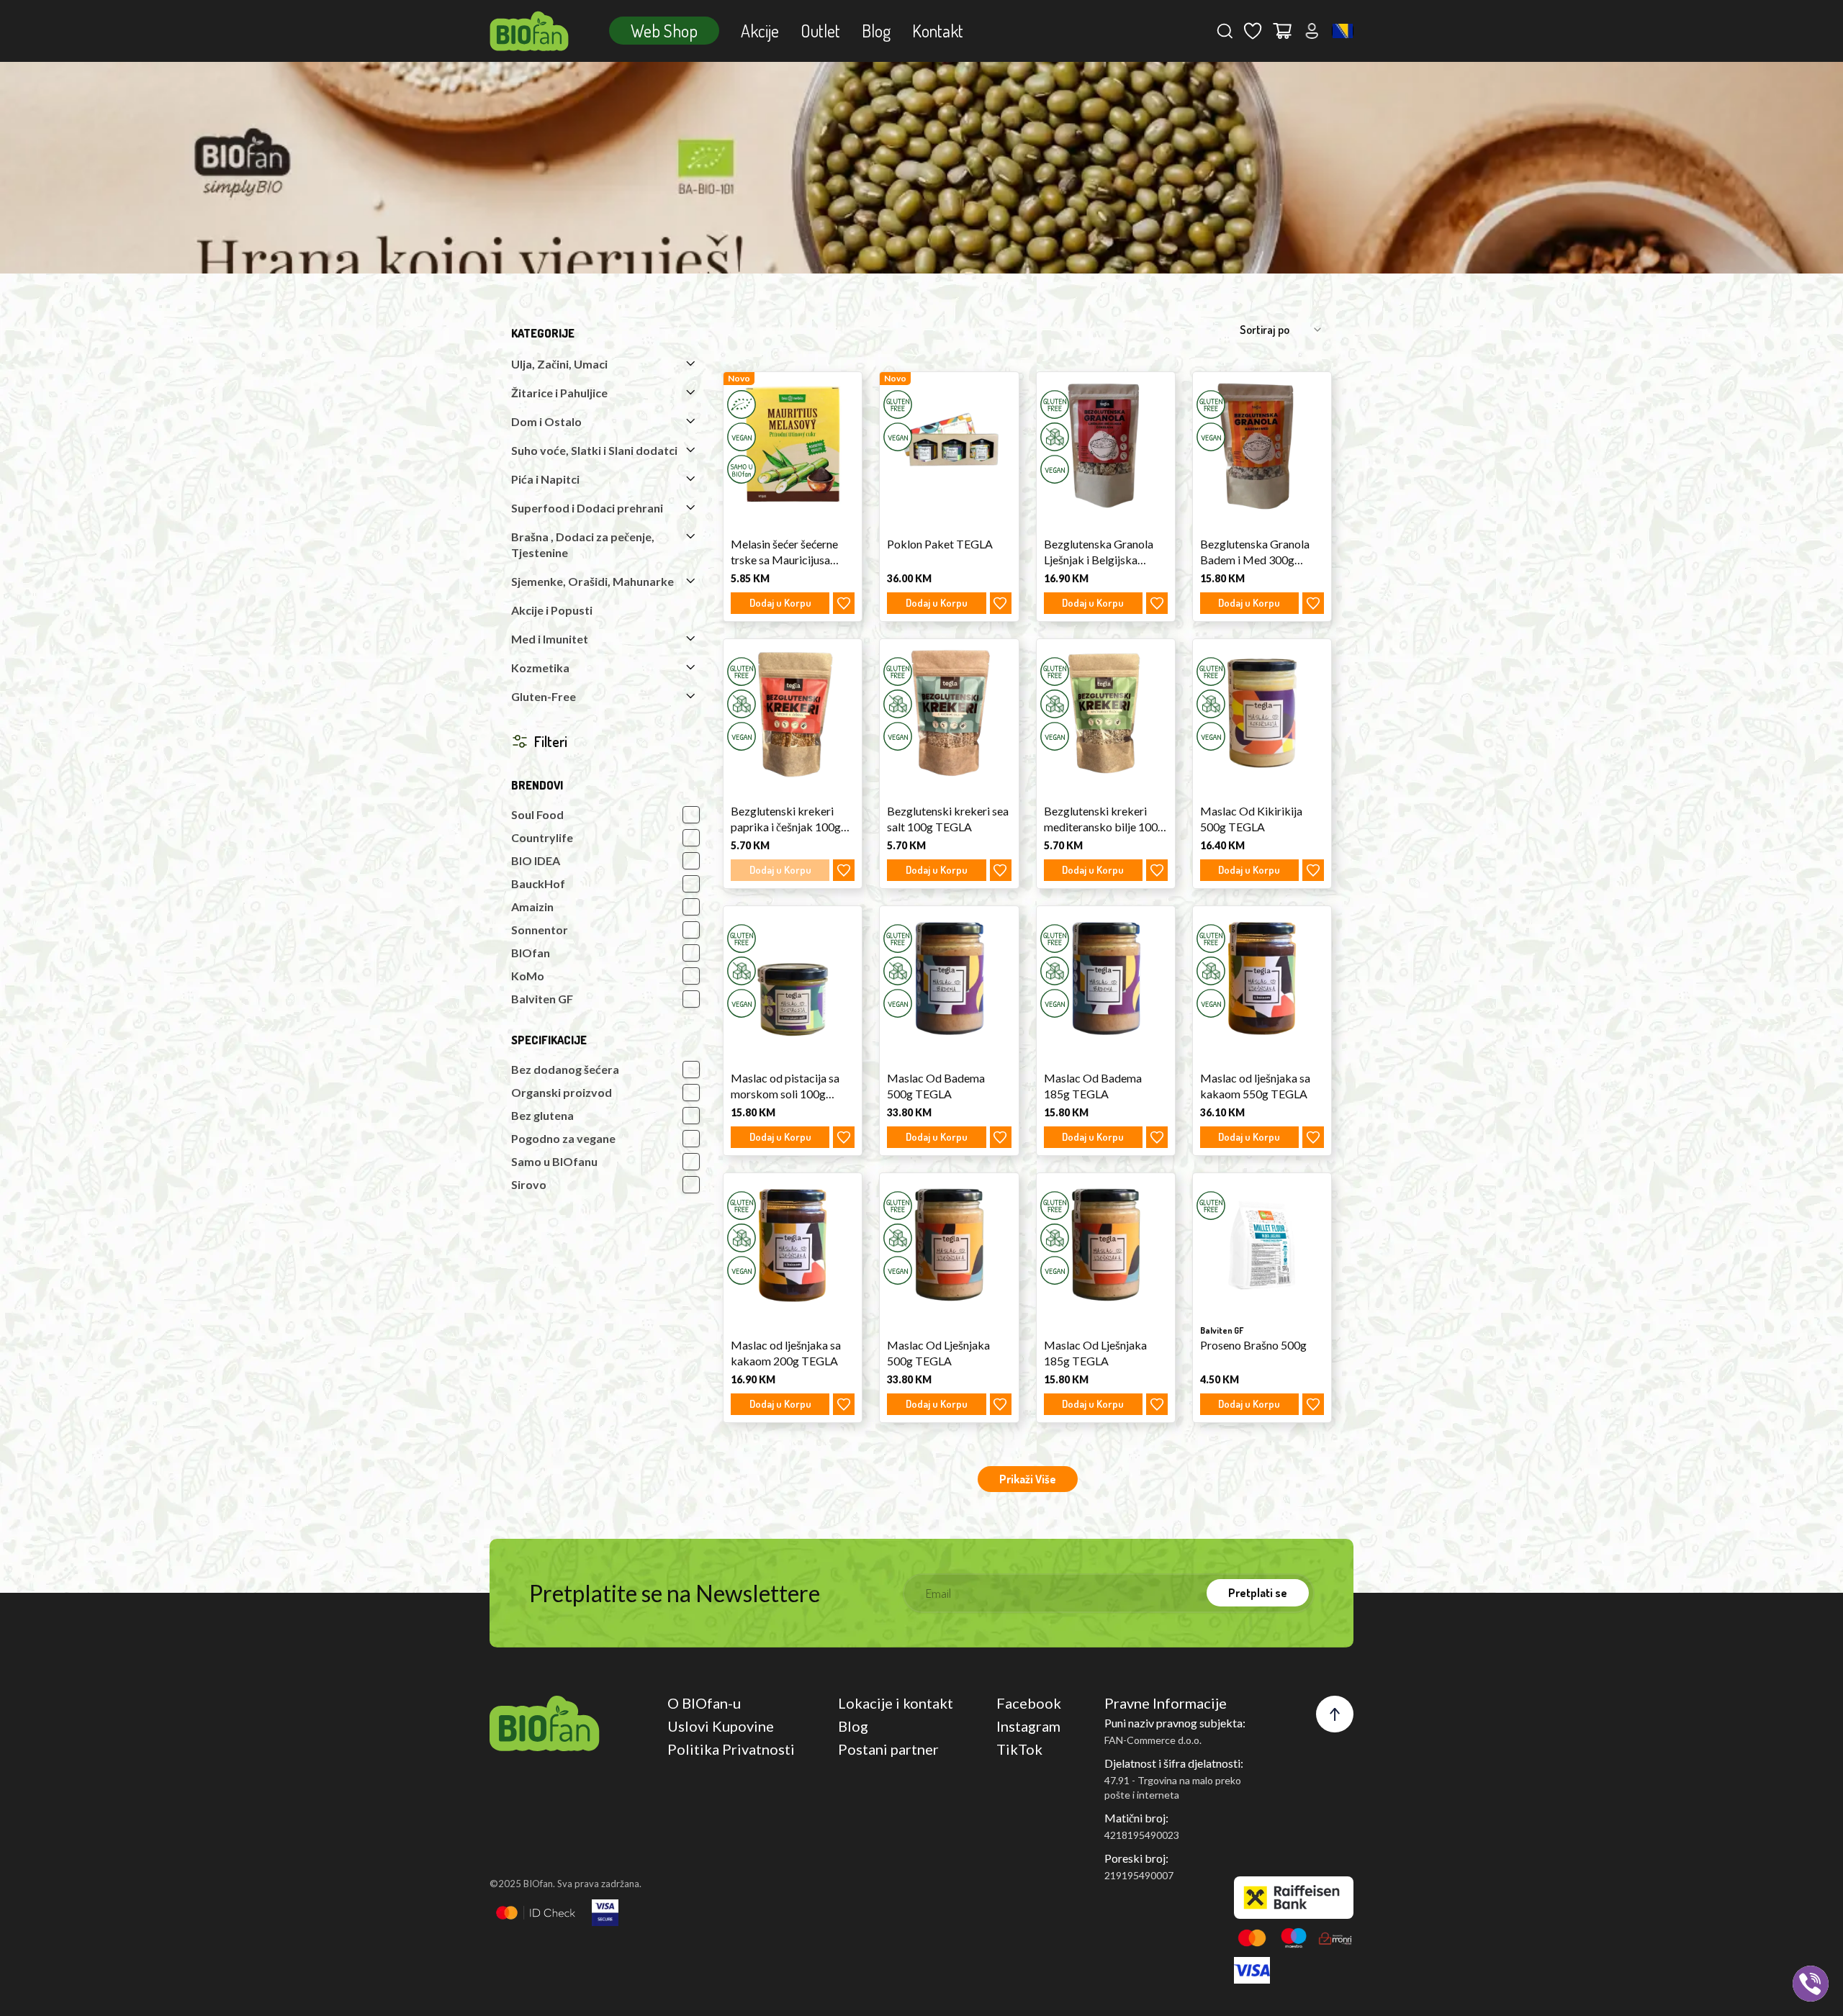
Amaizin (532, 907)
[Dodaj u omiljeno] (844, 603)
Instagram (1028, 1726)
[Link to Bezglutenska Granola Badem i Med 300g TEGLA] (1262, 444)
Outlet (820, 31)
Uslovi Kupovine (721, 1726)
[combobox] (1343, 31)
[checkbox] (691, 815)
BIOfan (531, 953)
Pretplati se (1258, 1593)
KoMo (528, 976)
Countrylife (542, 837)
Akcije (760, 31)
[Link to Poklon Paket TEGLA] (949, 444)
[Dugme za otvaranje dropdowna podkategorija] (690, 363)
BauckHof (538, 883)
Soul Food (537, 814)
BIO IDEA (536, 860)
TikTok (1019, 1749)
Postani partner (888, 1749)
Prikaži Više (1028, 1479)
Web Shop (664, 31)
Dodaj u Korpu (780, 603)
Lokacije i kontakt (896, 1703)
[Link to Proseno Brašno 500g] (1262, 1245)
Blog (876, 31)
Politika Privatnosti (731, 1749)
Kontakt (938, 31)
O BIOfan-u (704, 1703)
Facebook (1029, 1703)
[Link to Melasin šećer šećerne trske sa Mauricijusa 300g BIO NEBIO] (793, 444)
